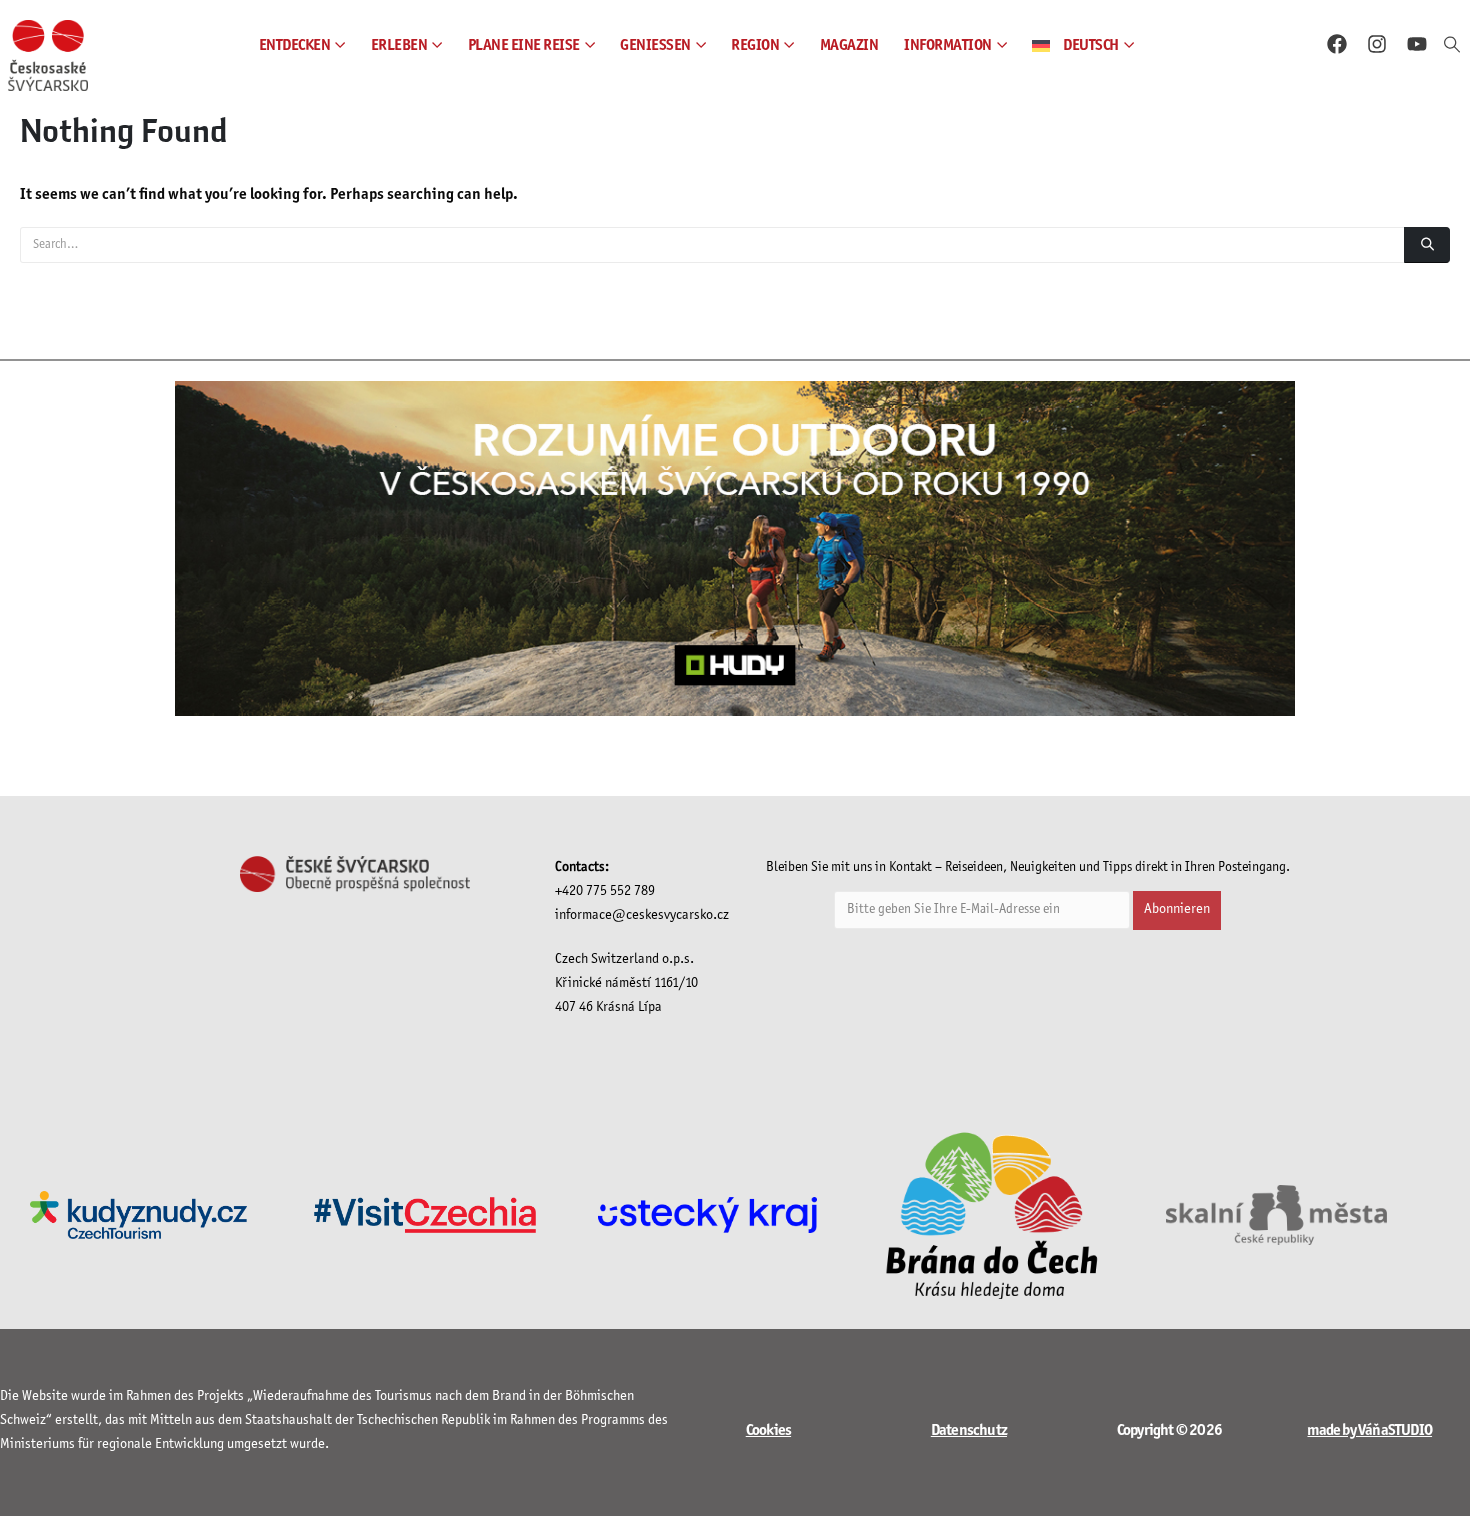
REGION (755, 45)
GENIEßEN (655, 45)
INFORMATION (948, 45)
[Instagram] (1377, 44)
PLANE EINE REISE (524, 45)
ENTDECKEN (295, 45)
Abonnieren (1177, 909)
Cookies (768, 1430)
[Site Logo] (48, 55)
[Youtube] (1417, 44)
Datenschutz (969, 1430)
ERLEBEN (399, 45)
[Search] (1427, 245)
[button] (1452, 46)
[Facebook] (1337, 44)
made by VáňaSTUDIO (1369, 1430)
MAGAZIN (849, 45)
